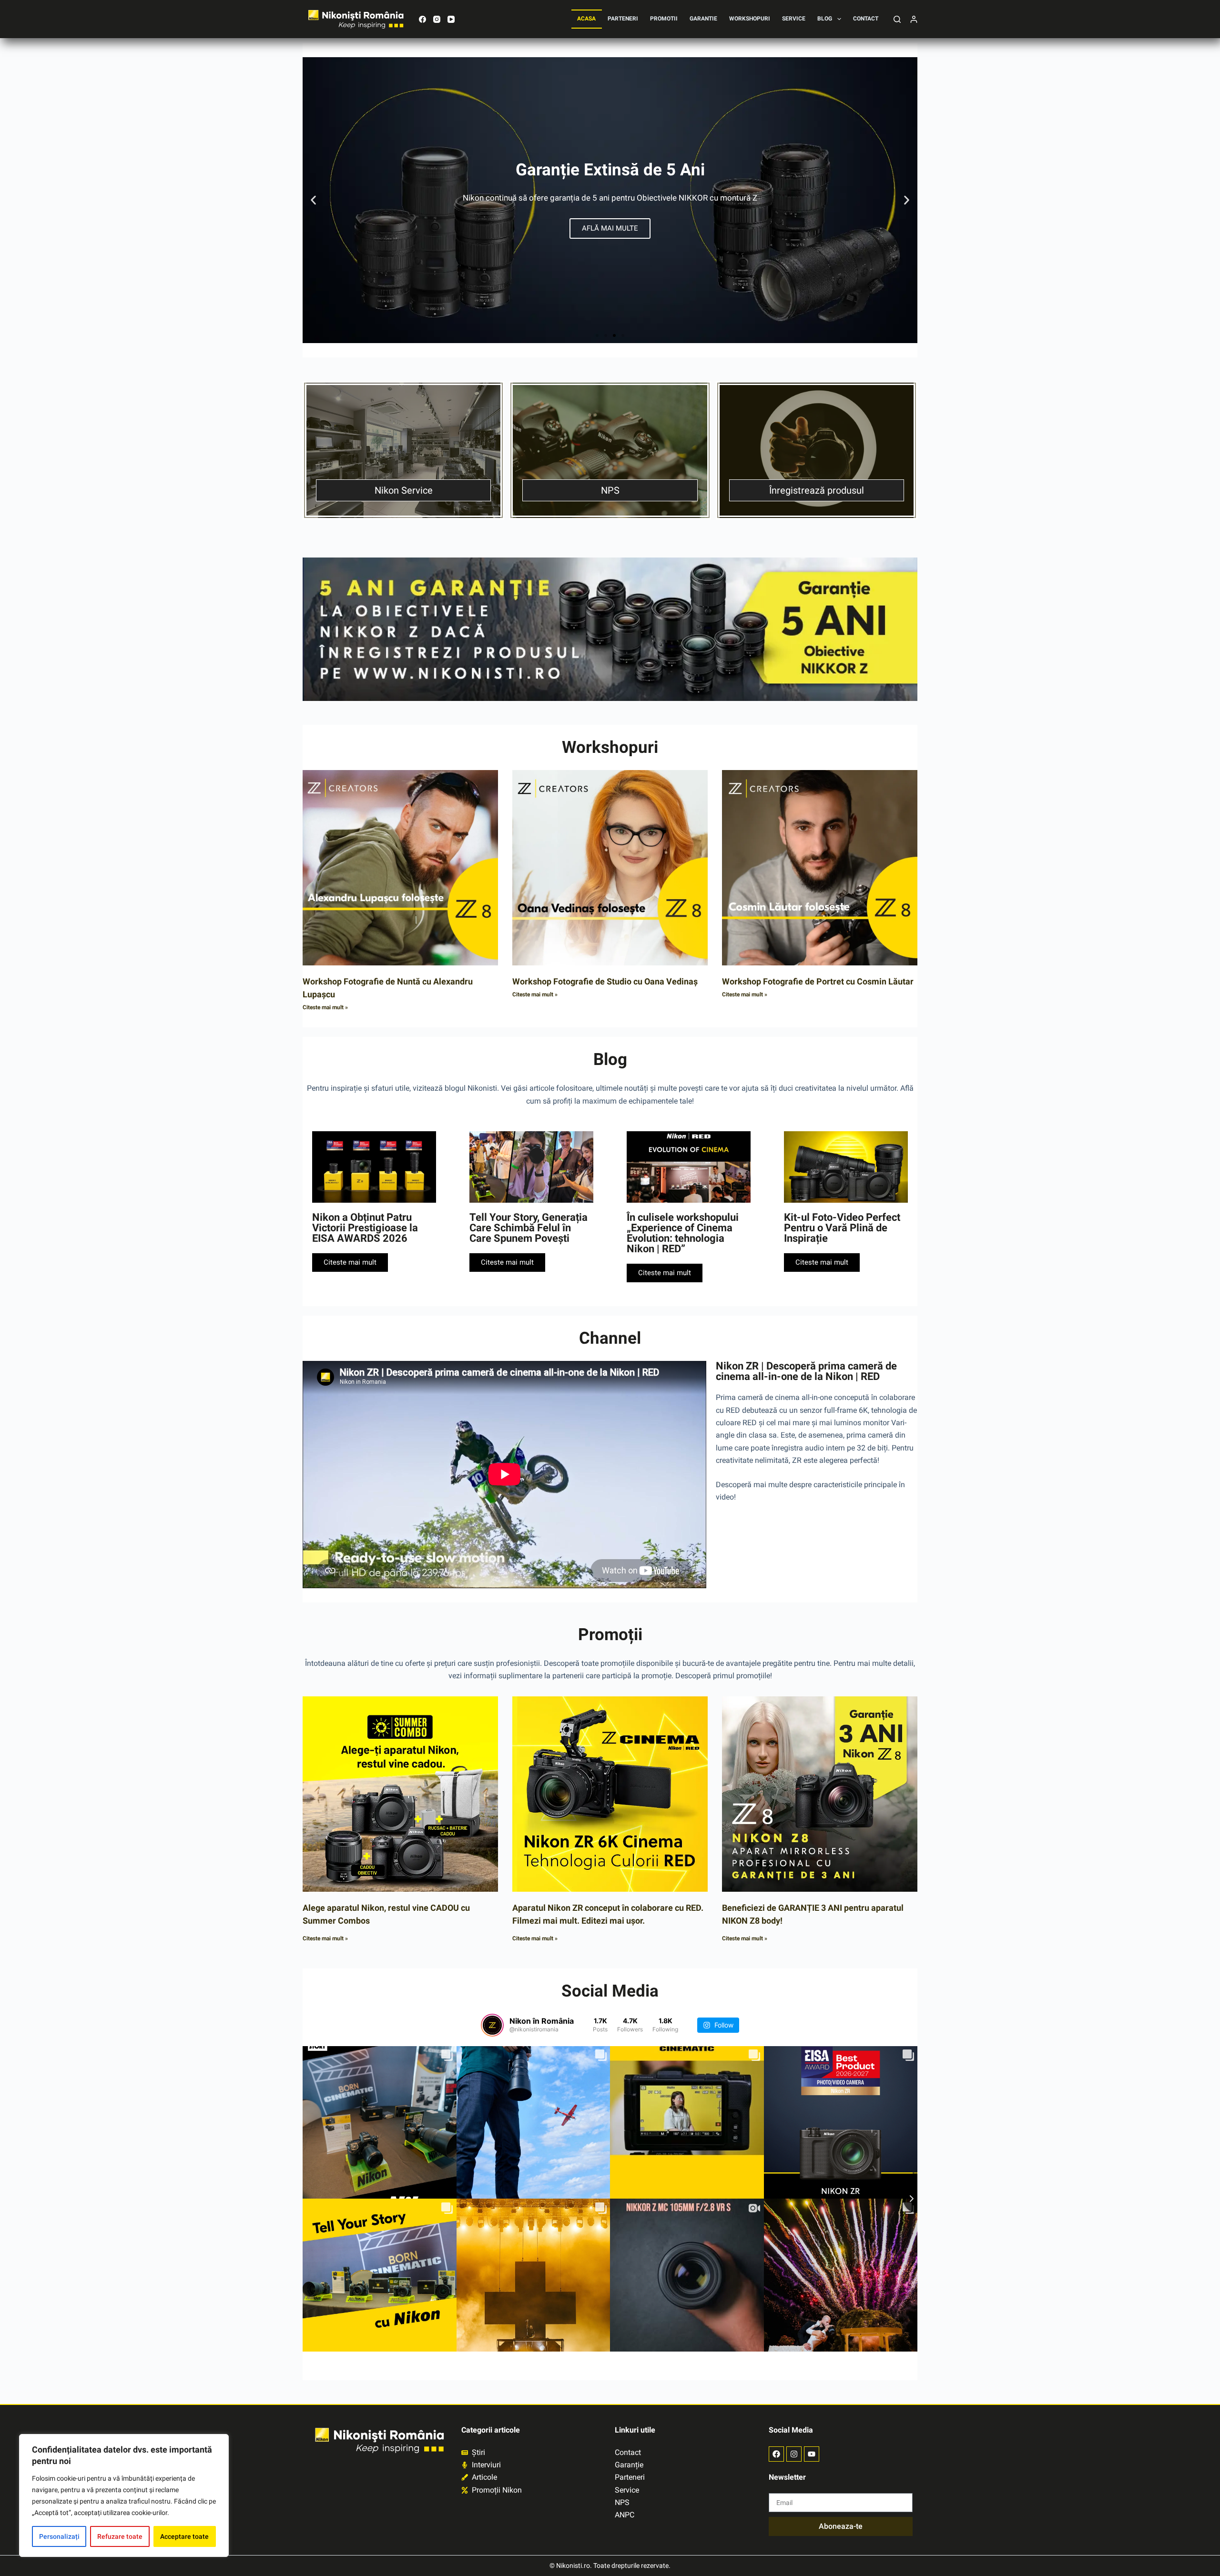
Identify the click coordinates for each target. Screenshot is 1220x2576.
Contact (866, 19)
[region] (124, 2495)
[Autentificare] (914, 19)
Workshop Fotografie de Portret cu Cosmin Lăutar (818, 981)
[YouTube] (451, 19)
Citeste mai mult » (325, 1007)
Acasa (586, 19)
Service (794, 19)
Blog (825, 19)
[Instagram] (437, 19)
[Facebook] (422, 19)
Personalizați (59, 2536)
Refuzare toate (120, 2536)
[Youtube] (812, 2454)
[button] (313, 200)
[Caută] (897, 19)
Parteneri (623, 19)
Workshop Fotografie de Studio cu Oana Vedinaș (605, 981)
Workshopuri (750, 19)
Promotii (664, 19)
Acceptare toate (184, 2536)
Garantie (703, 19)
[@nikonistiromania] (492, 2025)
